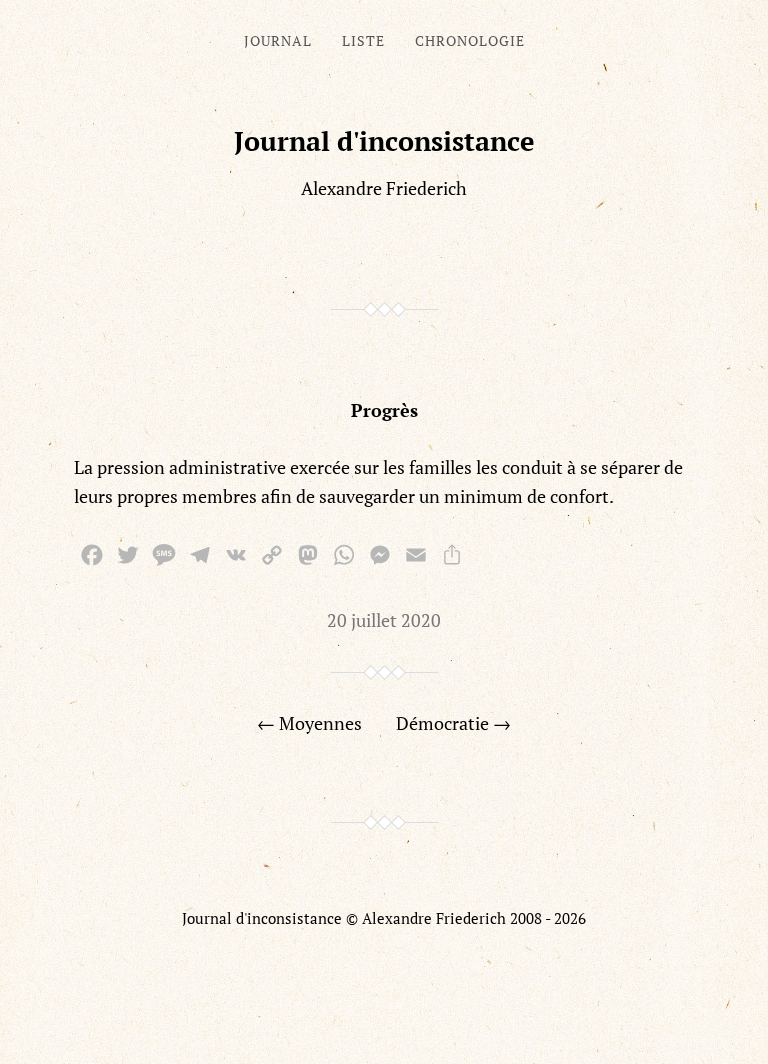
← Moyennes (309, 723)
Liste (363, 40)
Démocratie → (453, 723)
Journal (278, 40)
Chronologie (470, 40)
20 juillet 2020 (384, 620)
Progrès (384, 410)
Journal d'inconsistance (384, 141)
